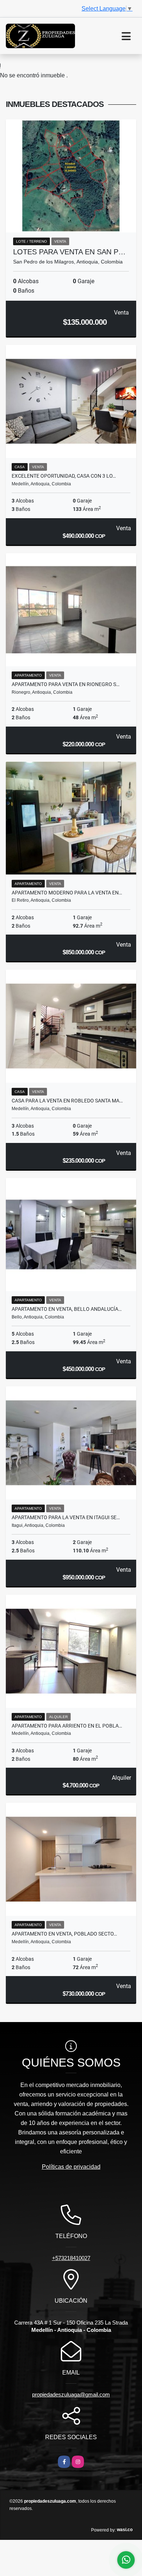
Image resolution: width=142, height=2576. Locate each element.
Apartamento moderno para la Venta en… (67, 893)
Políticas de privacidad (71, 2167)
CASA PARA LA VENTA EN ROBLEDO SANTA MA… (67, 1101)
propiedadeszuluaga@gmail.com (71, 2394)
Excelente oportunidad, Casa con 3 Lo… (64, 476)
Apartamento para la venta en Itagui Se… (66, 1517)
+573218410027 (71, 2258)
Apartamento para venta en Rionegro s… (66, 684)
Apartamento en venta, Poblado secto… (64, 1934)
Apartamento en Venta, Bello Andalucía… (67, 1309)
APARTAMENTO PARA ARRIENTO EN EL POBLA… (67, 1726)
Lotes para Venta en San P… (69, 252)
